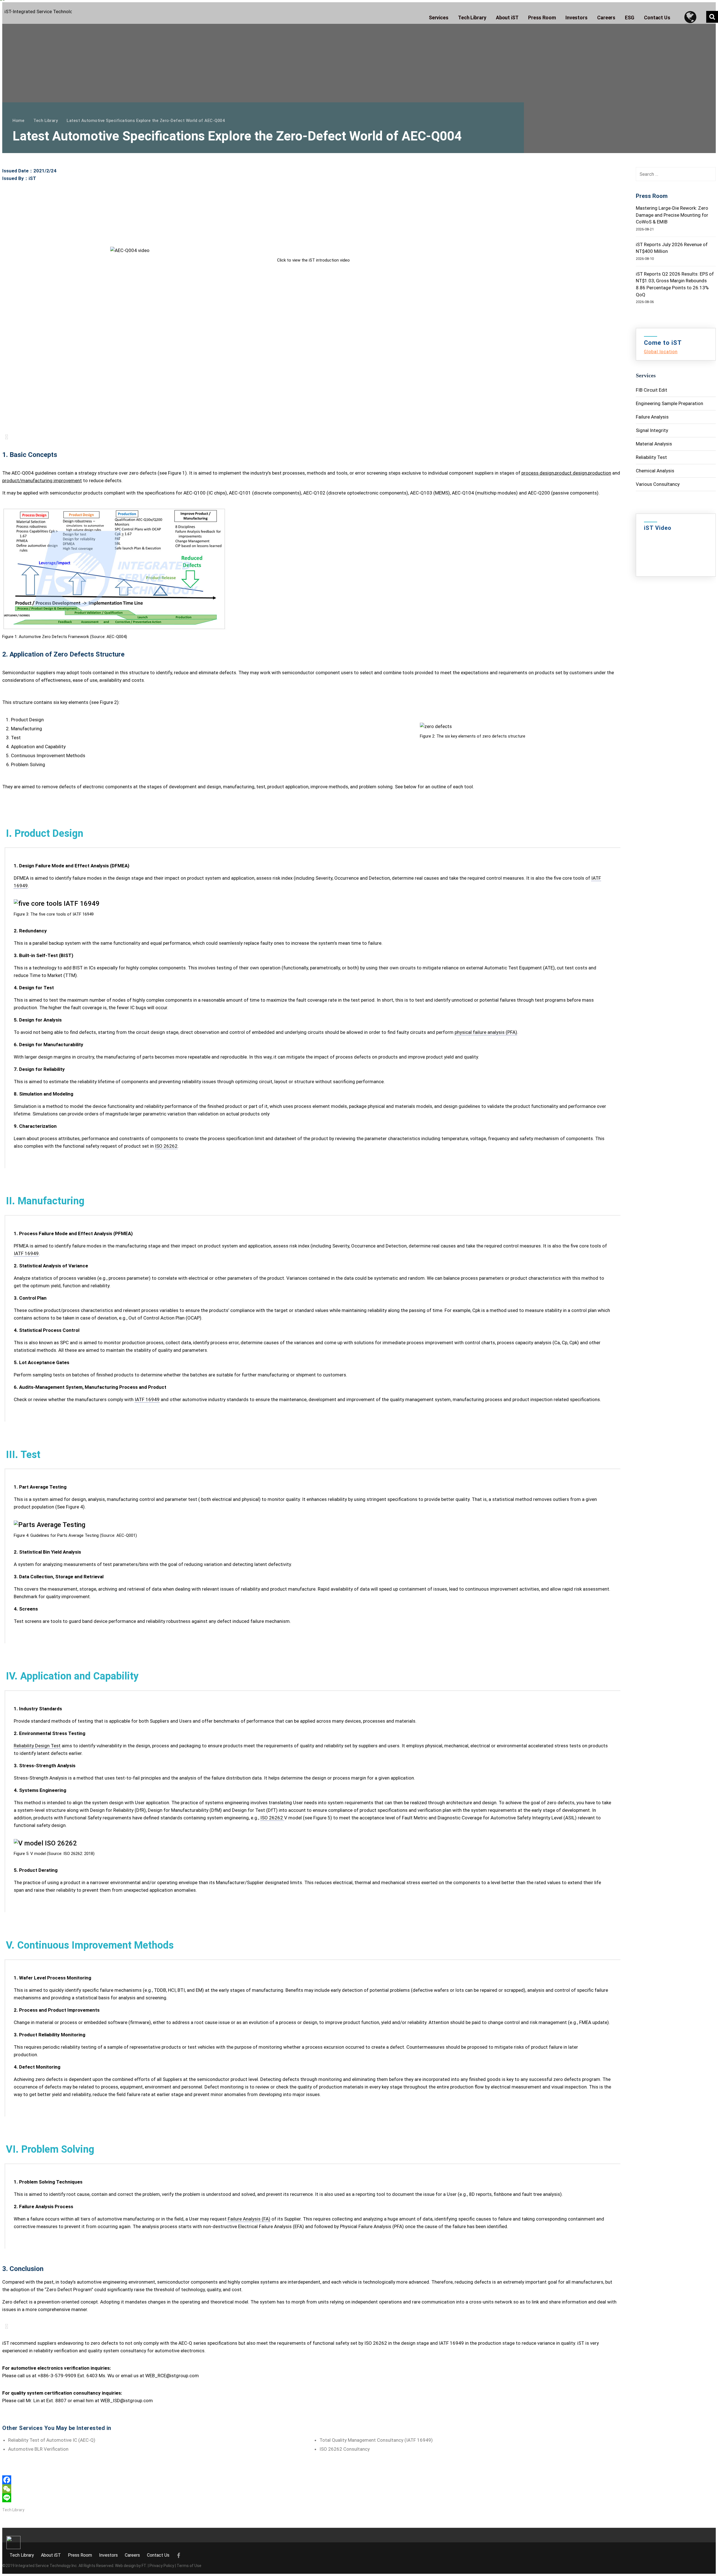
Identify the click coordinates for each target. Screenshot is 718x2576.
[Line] (313, 2498)
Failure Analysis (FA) (249, 2219)
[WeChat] (313, 2489)
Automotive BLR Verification (38, 2449)
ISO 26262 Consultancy (345, 2449)
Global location (661, 352)
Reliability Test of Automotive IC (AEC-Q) (52, 2440)
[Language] (693, 17)
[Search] (712, 17)
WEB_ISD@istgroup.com (127, 2401)
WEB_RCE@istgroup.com (172, 2376)
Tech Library (13, 2510)
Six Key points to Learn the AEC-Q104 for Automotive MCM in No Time (488, 384)
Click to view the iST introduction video (313, 260)
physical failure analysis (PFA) (486, 1032)
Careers (132, 2555)
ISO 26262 (166, 1146)
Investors (108, 2555)
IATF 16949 (26, 1253)
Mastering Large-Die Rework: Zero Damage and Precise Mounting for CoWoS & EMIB (672, 215)
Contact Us (158, 2555)
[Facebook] (313, 2480)
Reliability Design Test (37, 1746)
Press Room (80, 2555)
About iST (51, 2555)
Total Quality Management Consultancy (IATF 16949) (376, 2440)
